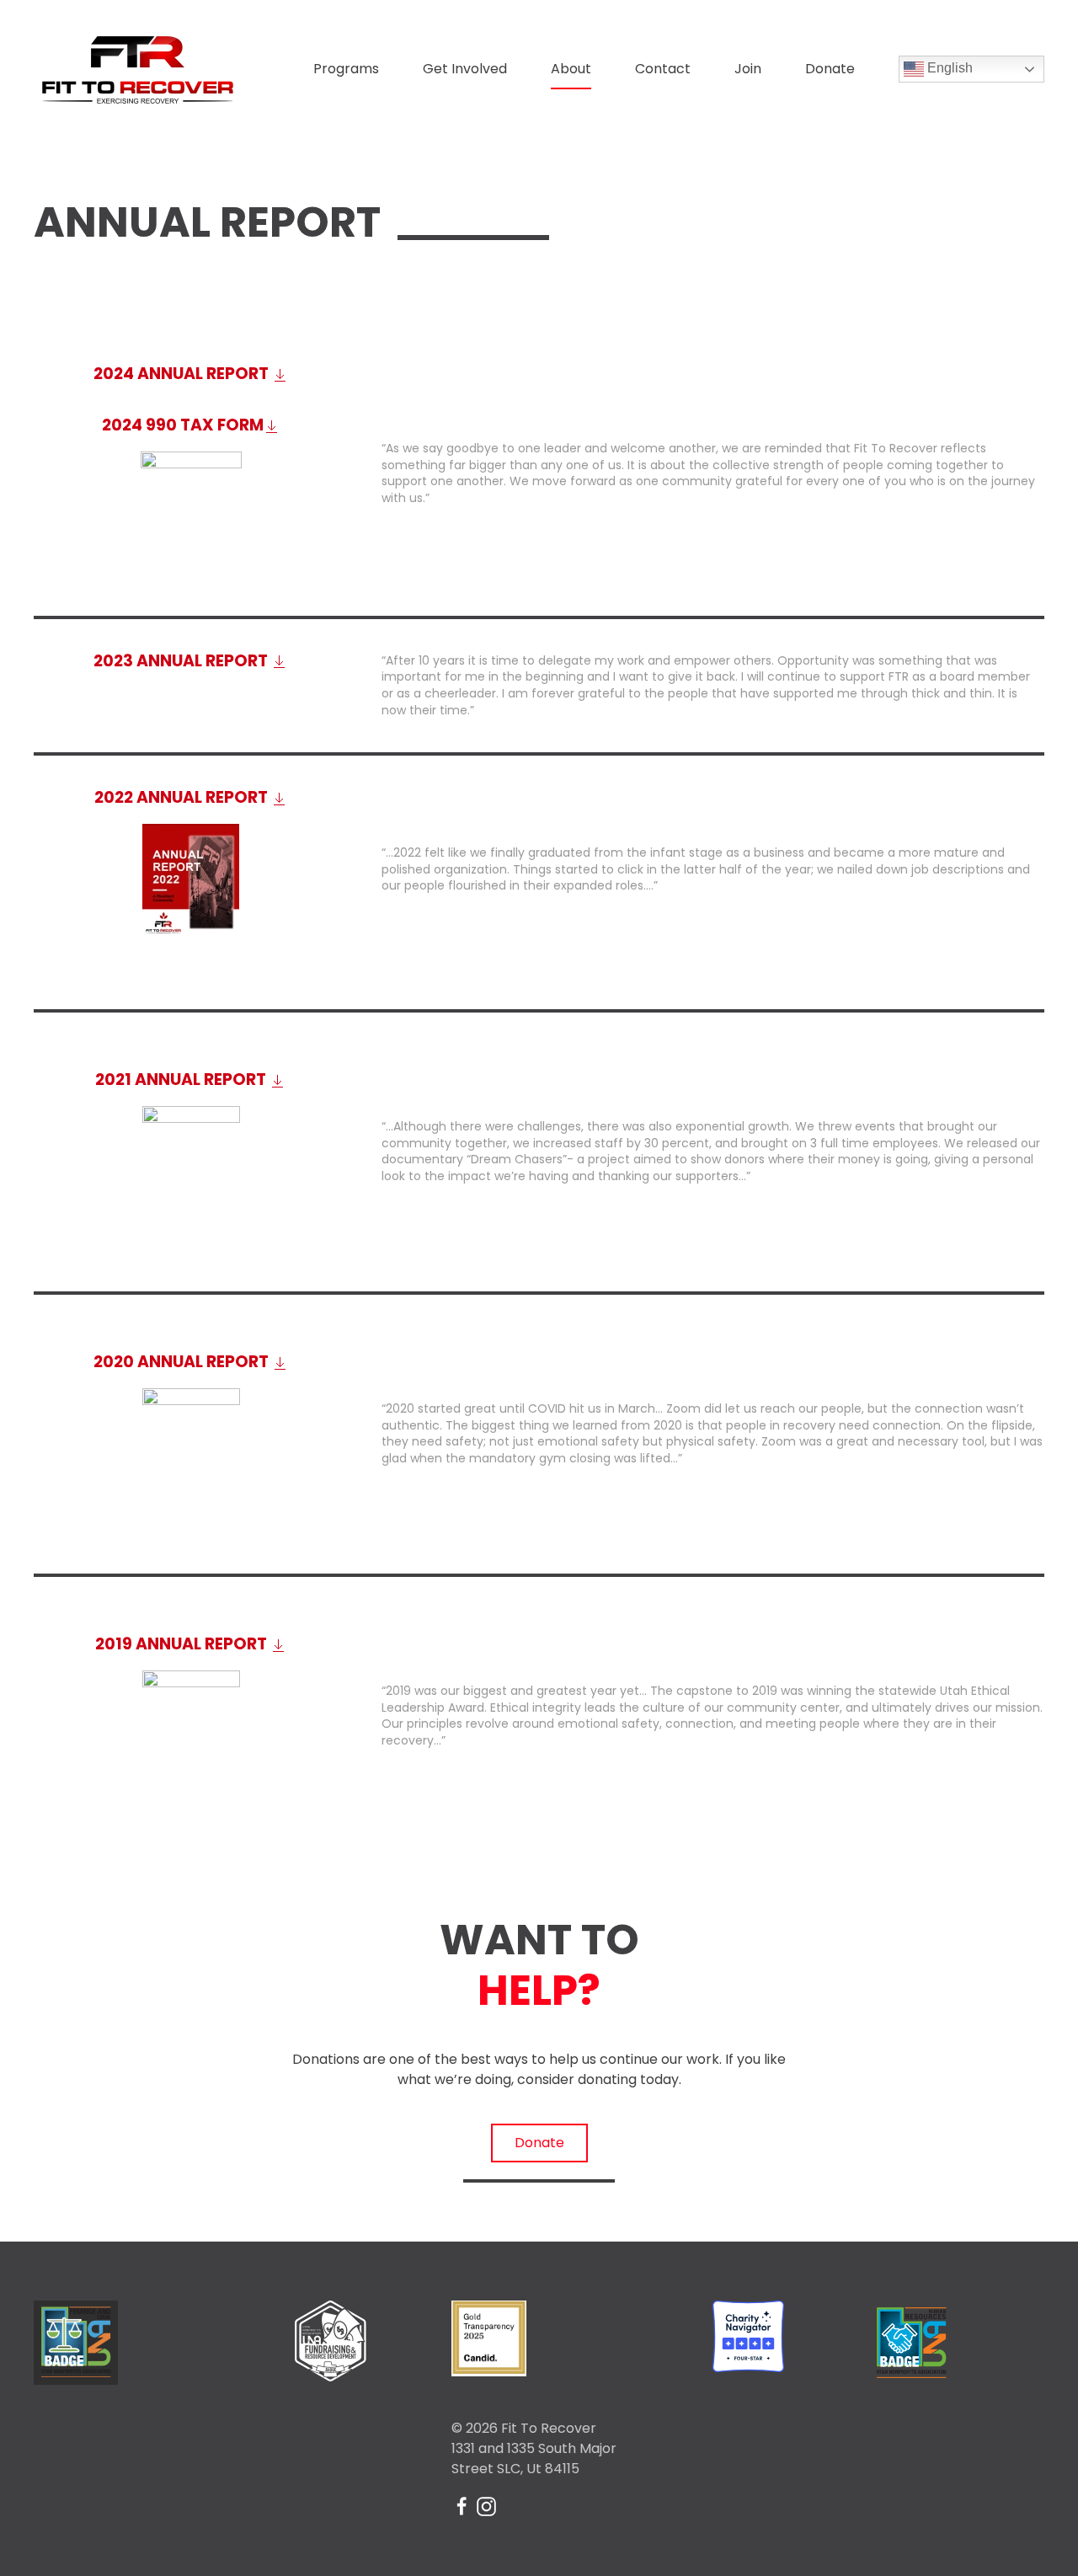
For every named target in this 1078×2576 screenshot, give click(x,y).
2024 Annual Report (183, 374)
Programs (346, 69)
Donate (830, 69)
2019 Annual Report (183, 1644)
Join (748, 69)
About (571, 69)
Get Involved (465, 69)
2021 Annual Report (182, 1080)
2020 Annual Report (183, 1362)
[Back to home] (138, 69)
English (948, 68)
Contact (663, 69)
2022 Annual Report (183, 797)
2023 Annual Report (182, 661)
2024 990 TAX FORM (183, 425)
